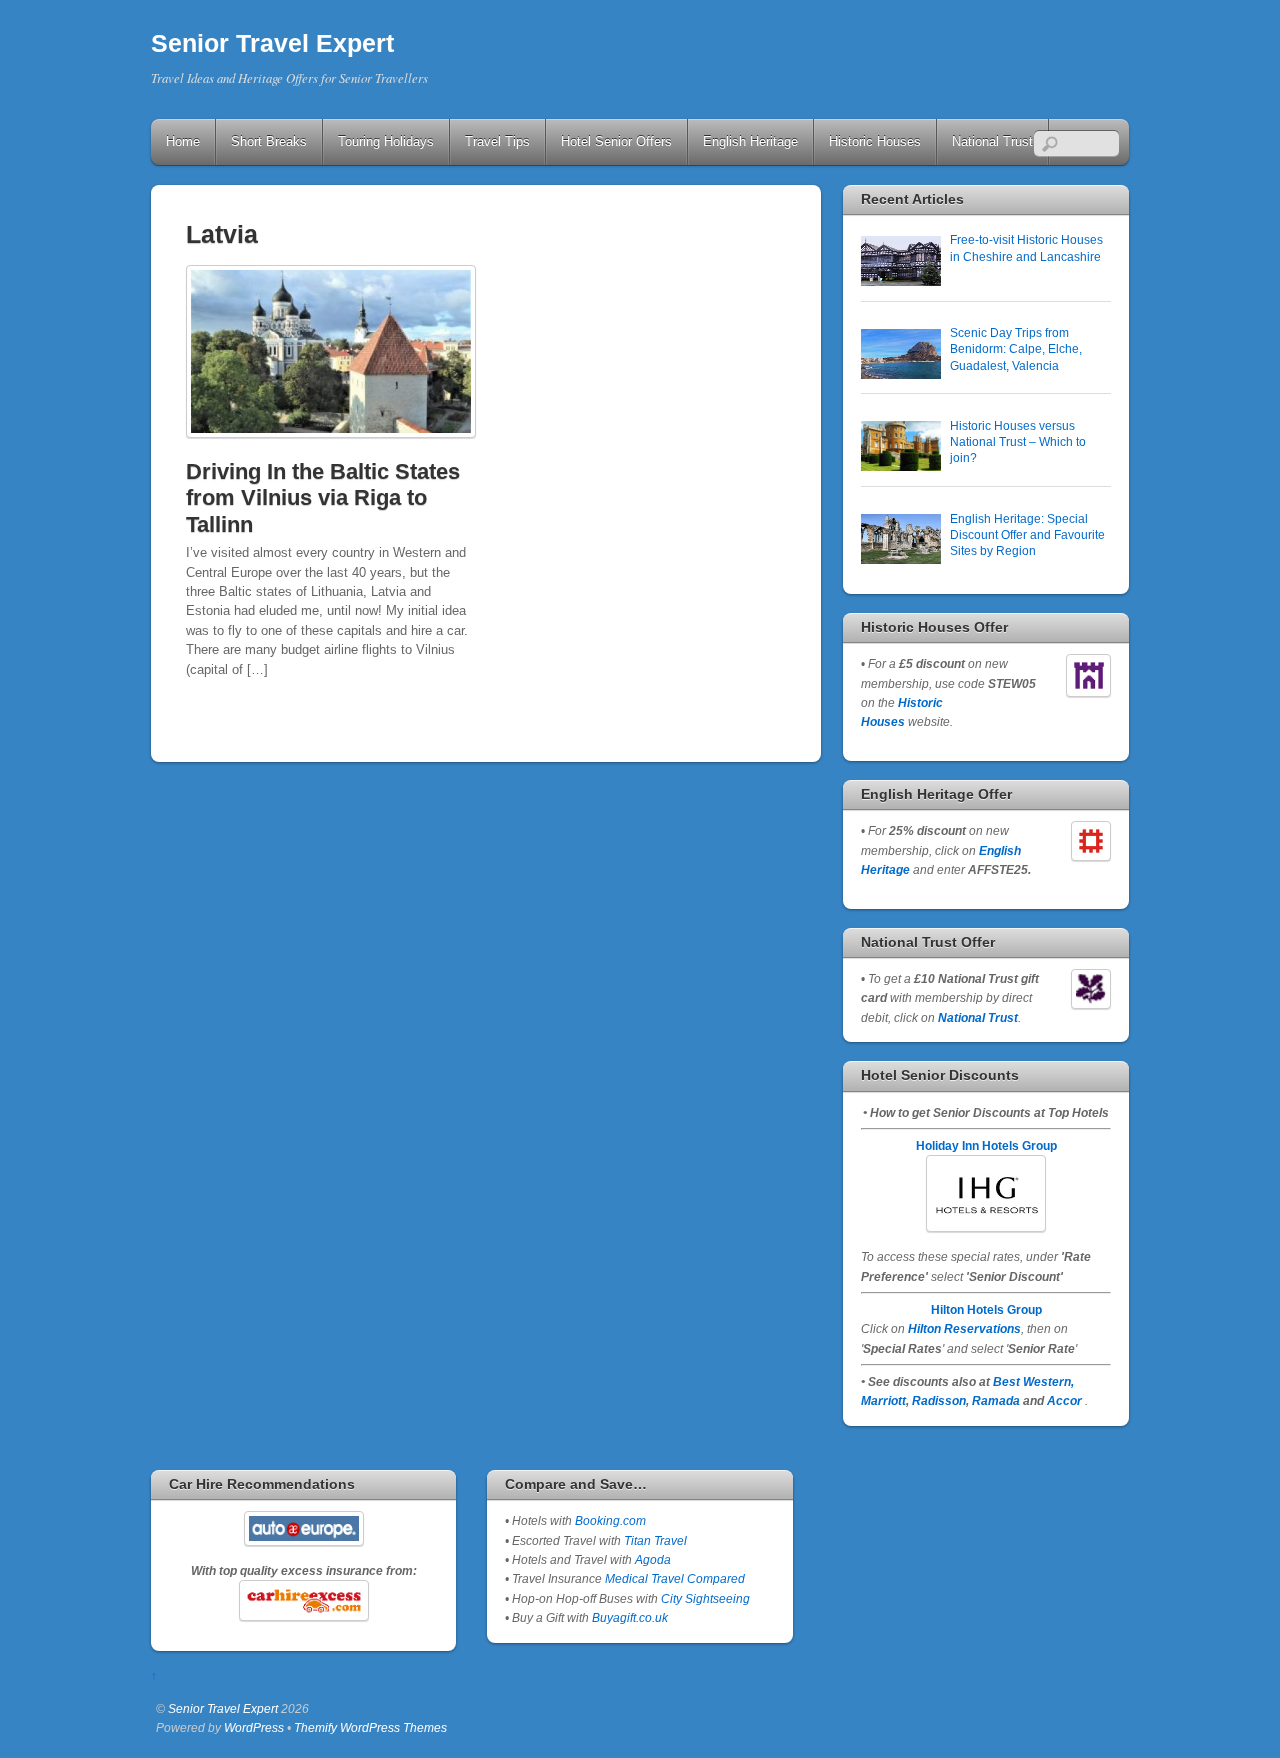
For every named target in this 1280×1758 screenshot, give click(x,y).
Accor (1064, 1400)
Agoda (651, 1559)
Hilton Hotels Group (986, 1309)
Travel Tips (497, 141)
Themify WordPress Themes (370, 1727)
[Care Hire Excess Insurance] (303, 1600)
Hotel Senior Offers (616, 141)
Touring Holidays (386, 141)
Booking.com (610, 1520)
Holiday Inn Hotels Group (986, 1145)
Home (183, 141)
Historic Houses (875, 141)
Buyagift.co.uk (630, 1617)
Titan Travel (655, 1540)
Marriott (883, 1400)
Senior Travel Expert (223, 1708)
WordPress (254, 1727)
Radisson (939, 1400)
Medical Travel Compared (675, 1578)
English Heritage (750, 141)
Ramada (996, 1400)
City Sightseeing (705, 1598)
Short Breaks (269, 141)
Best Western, (1033, 1381)
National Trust (992, 141)
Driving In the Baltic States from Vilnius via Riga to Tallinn (323, 498)
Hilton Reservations (964, 1328)
